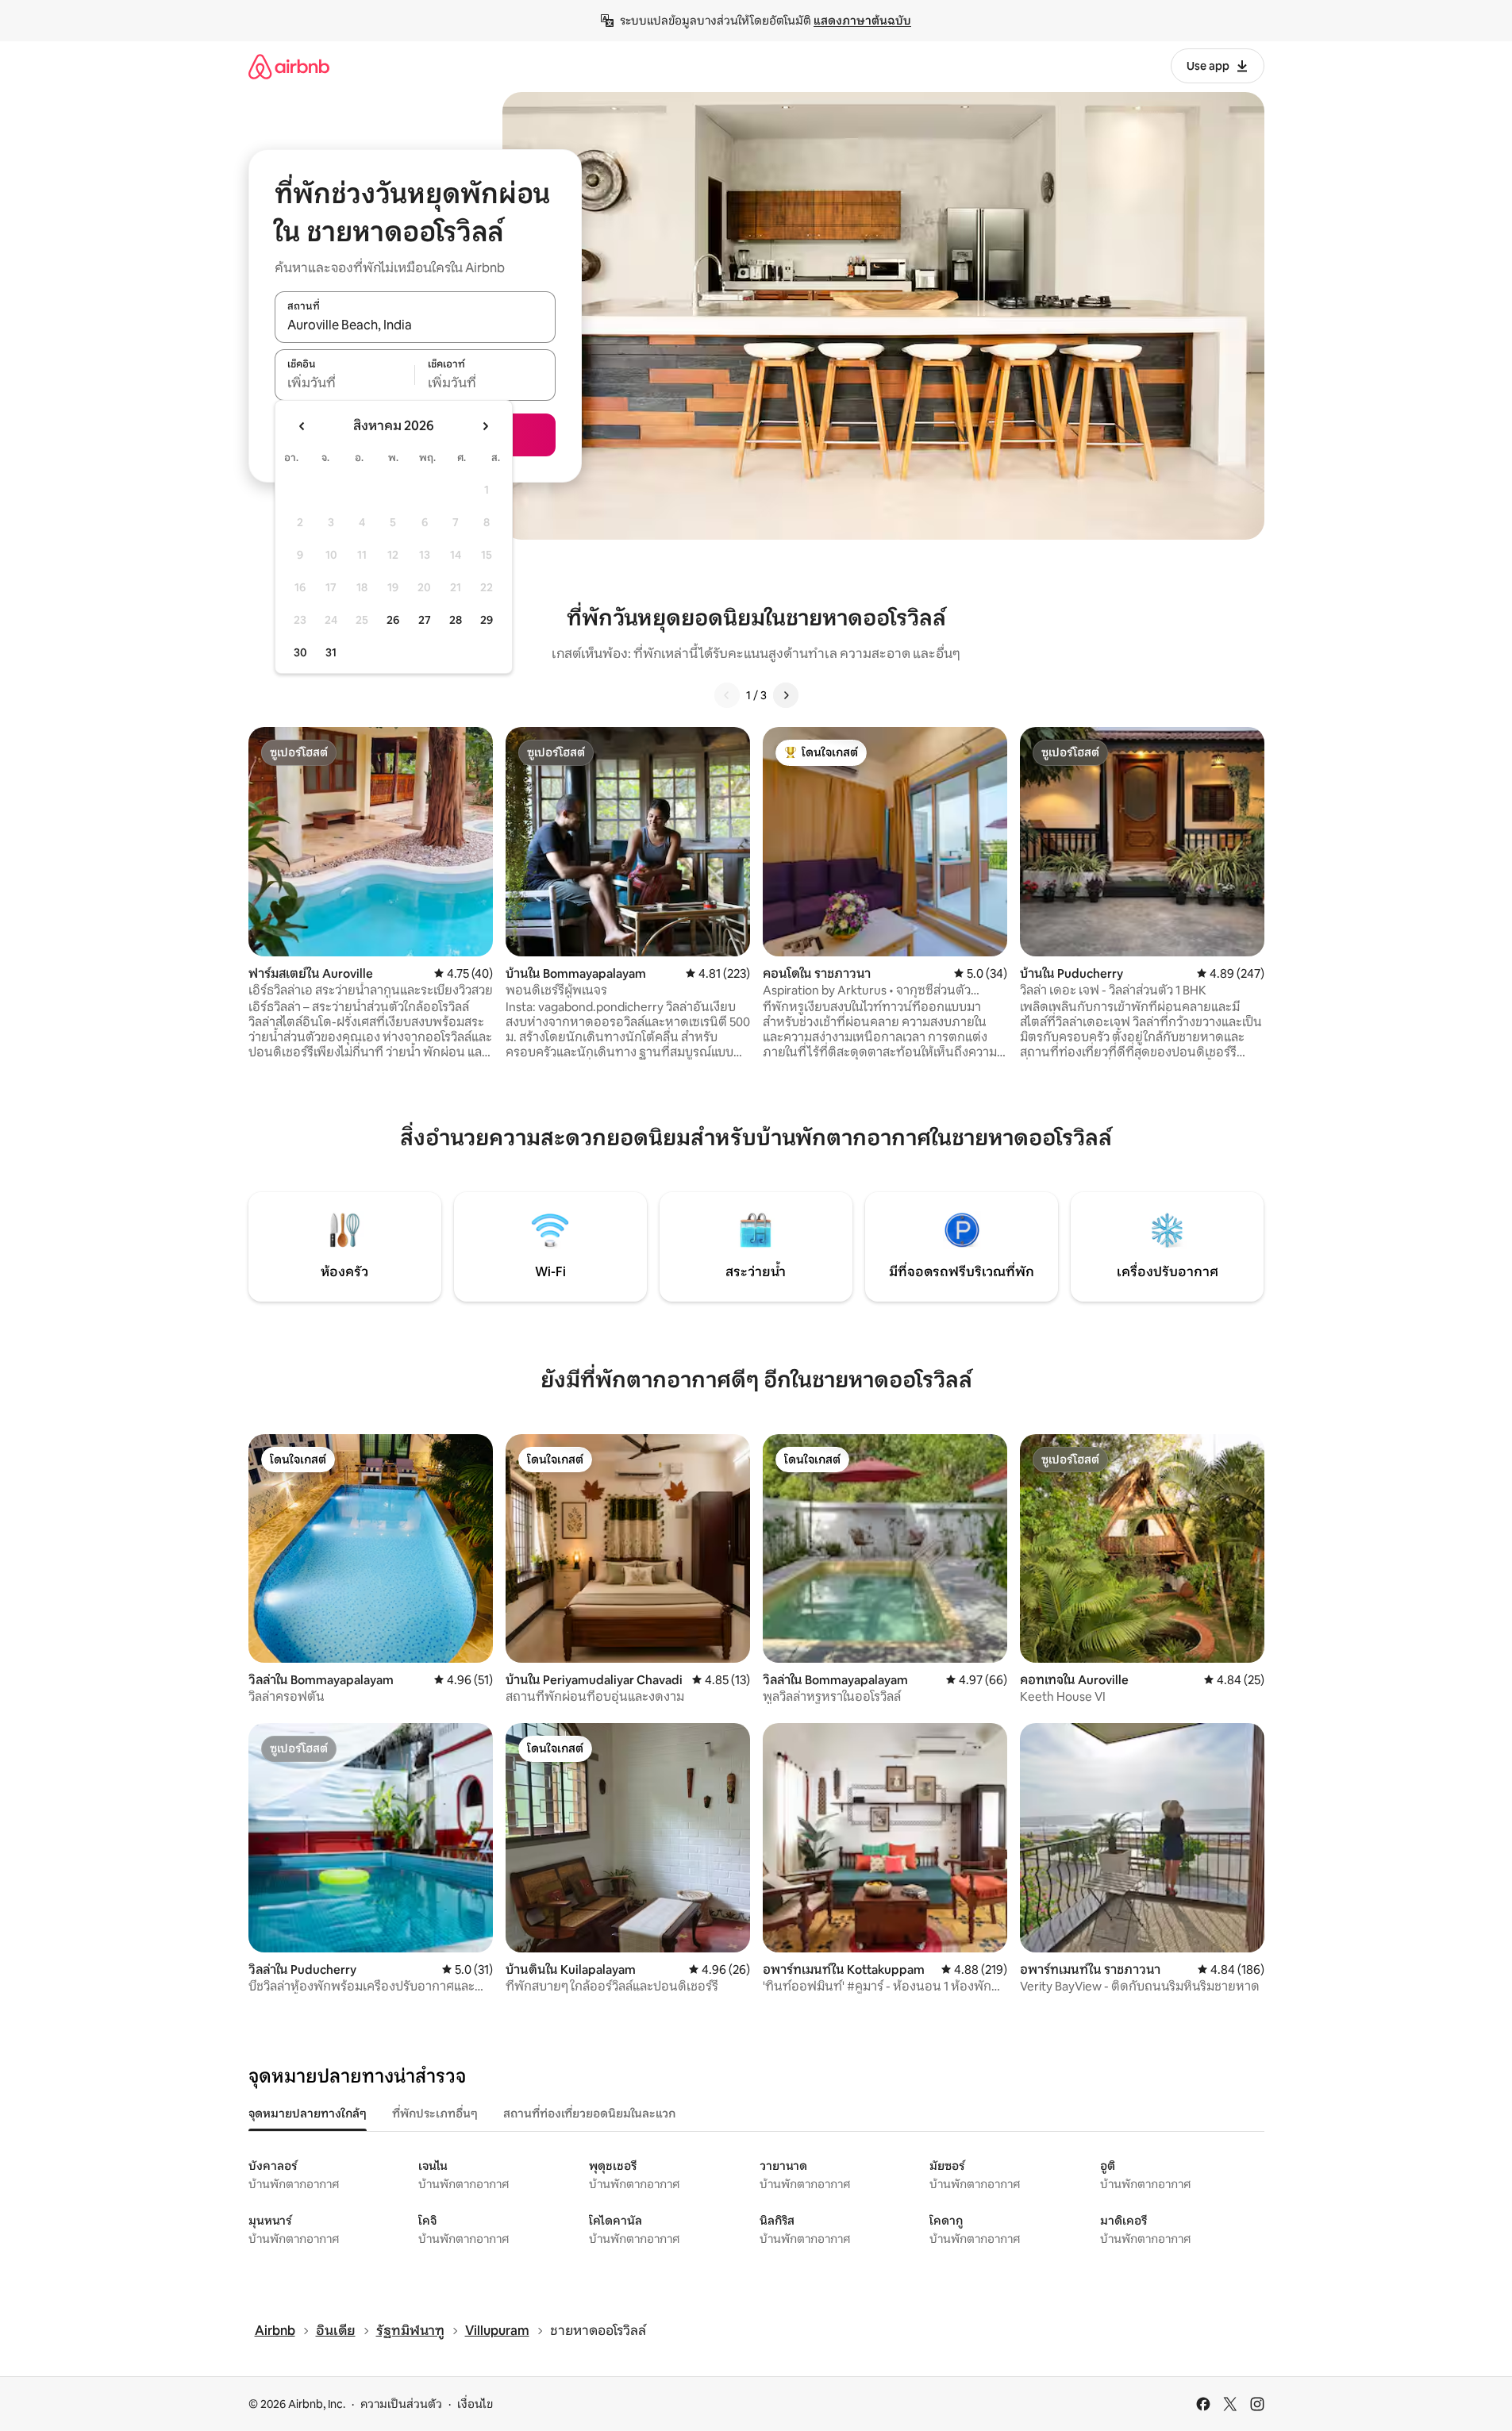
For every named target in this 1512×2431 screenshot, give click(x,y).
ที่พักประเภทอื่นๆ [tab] (435, 2114)
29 (487, 620)
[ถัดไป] (786, 695)
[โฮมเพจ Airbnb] (289, 66)
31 (331, 652)
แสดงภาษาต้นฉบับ (862, 21)
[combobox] (415, 325)
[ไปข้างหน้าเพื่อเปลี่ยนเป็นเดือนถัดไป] (485, 426)
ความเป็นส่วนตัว (401, 2404)
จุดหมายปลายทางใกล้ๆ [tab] (308, 2114)
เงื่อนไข (475, 2404)
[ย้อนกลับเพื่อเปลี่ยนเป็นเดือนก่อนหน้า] (302, 426)
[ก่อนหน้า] (727, 695)
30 (300, 652)
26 (393, 620)
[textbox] (345, 383)
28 (456, 620)
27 (425, 620)
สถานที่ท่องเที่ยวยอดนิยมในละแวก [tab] (589, 2114)
